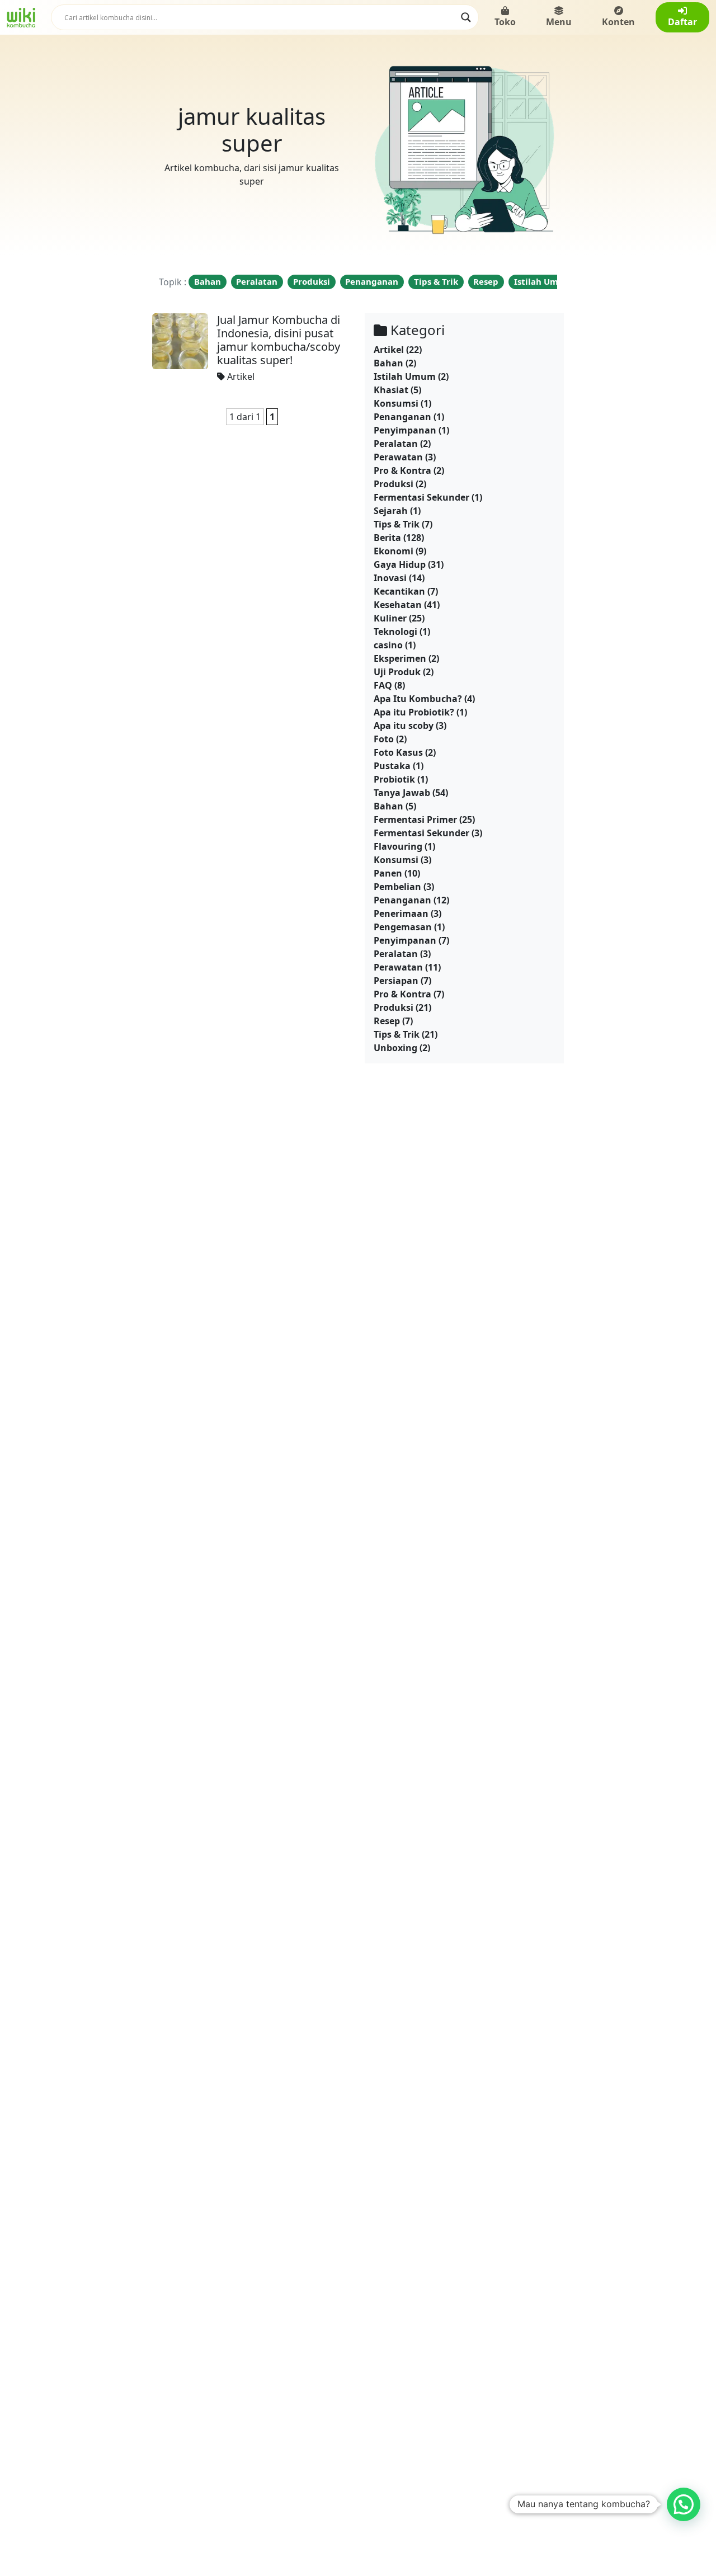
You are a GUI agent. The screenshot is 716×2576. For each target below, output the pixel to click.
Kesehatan (398, 605)
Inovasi (390, 578)
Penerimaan (401, 913)
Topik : (173, 282)
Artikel (241, 376)
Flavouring (398, 846)
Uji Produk (397, 672)
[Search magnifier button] (466, 17)
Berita (387, 538)
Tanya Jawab (402, 793)
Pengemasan (403, 927)
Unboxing (395, 1048)
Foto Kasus (398, 752)
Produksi (312, 281)
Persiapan (396, 981)
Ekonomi (394, 551)
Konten (618, 22)
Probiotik (394, 779)
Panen (388, 873)
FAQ (383, 685)
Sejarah (391, 511)
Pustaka (392, 766)
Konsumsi (396, 403)
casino (388, 645)
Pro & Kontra (402, 470)
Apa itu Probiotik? (414, 712)
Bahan (208, 281)
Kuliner (390, 618)
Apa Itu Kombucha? (418, 699)
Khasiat (391, 390)
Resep (486, 281)
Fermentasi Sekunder (421, 497)
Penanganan (372, 281)
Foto (384, 739)
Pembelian (397, 887)
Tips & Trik (436, 281)
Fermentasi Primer (415, 820)
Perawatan (398, 457)
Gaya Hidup (400, 564)
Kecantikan (399, 591)
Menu (559, 22)
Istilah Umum (543, 281)
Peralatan (257, 281)
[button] (684, 2504)
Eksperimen (400, 658)
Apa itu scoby (404, 726)
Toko (505, 22)
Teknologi (395, 632)
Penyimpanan (405, 430)
